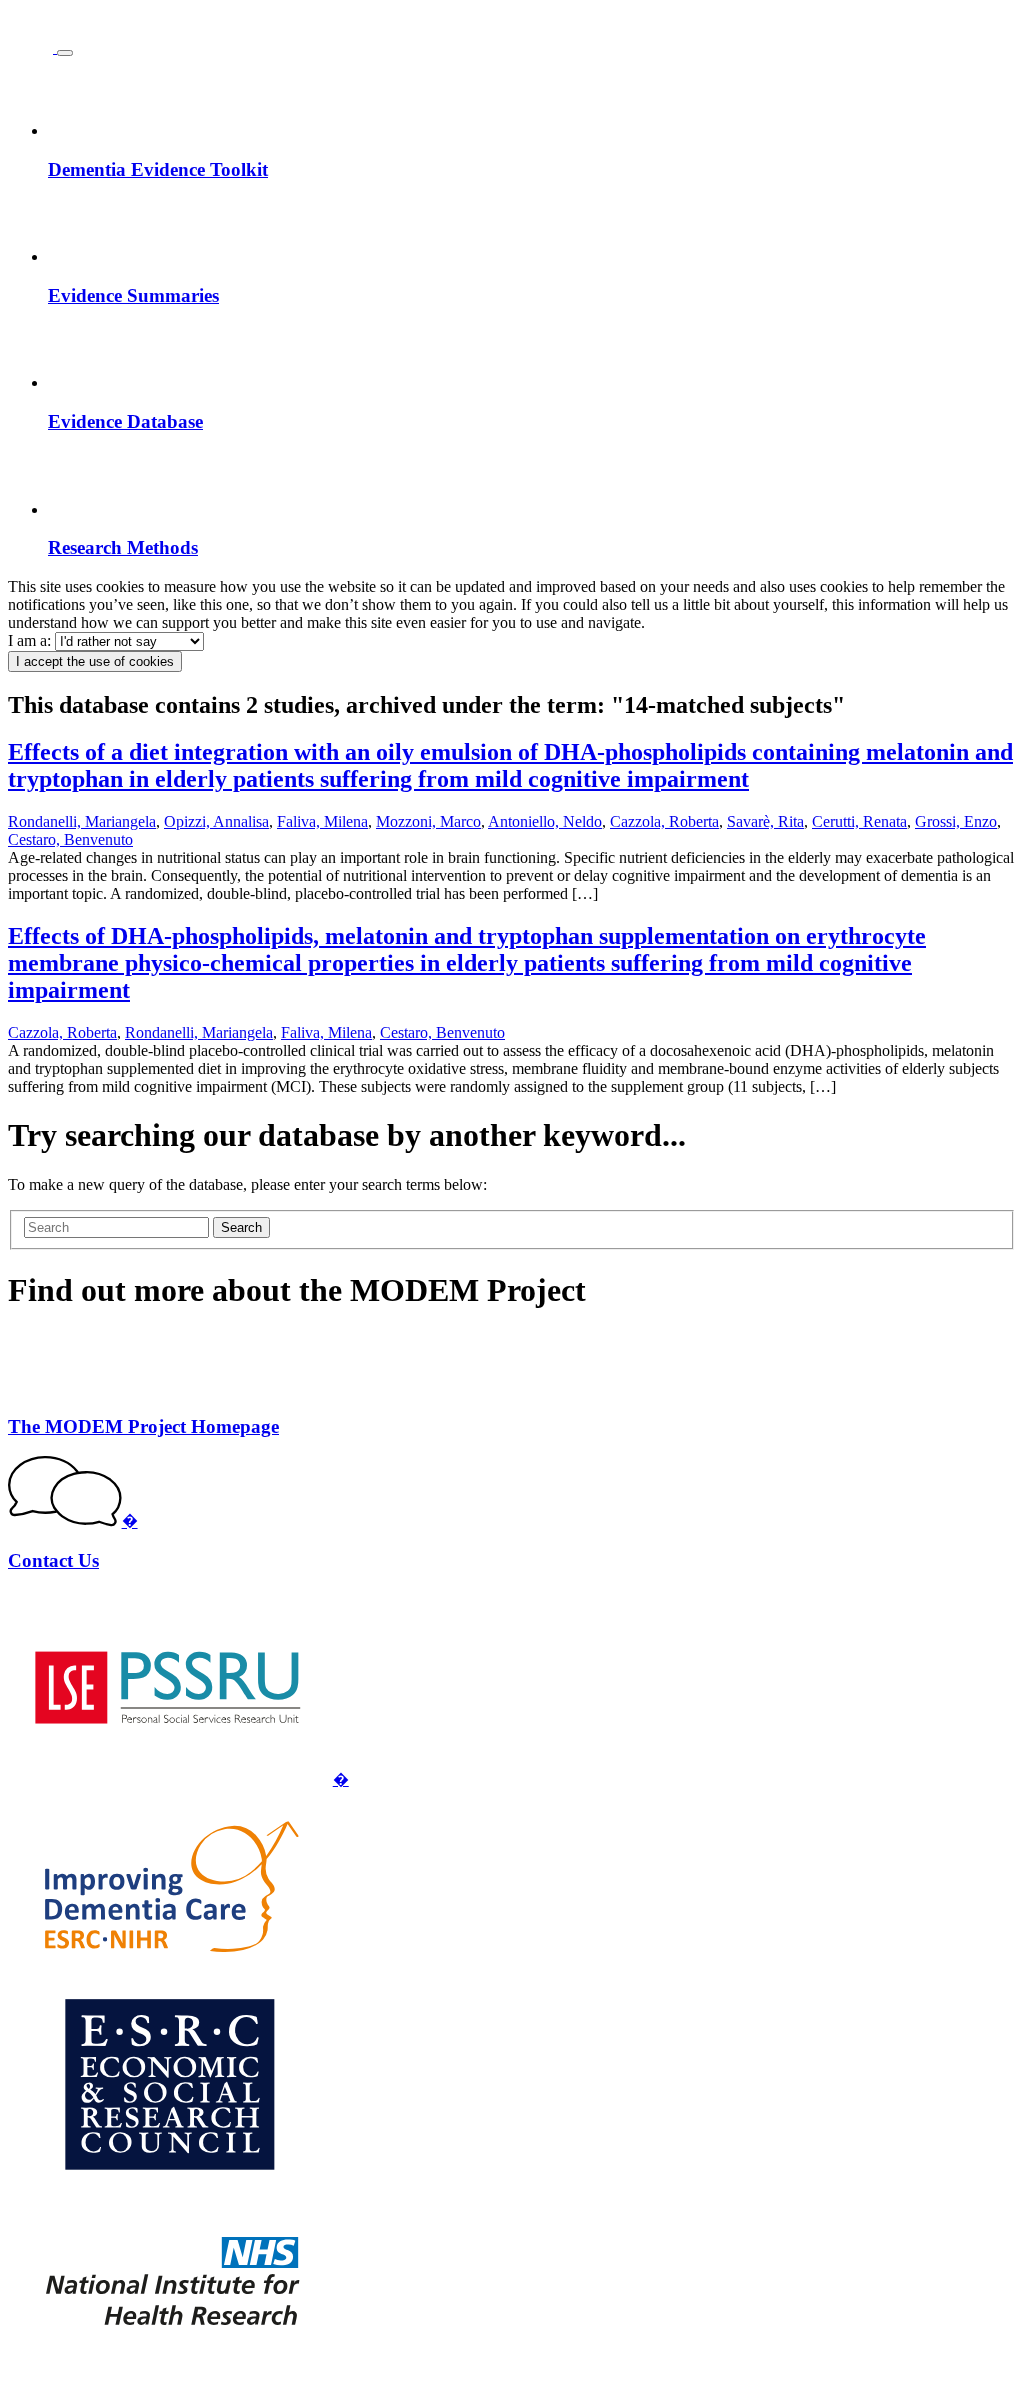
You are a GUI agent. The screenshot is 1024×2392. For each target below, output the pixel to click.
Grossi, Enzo (956, 821)
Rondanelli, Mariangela (82, 821)
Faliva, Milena (322, 821)
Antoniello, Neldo (545, 821)
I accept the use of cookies (95, 661)
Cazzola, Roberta (664, 821)
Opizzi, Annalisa (216, 821)
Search (241, 1227)
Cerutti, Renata (859, 821)
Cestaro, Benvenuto (70, 839)
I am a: (31, 640)
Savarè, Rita (765, 821)
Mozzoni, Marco (428, 821)
